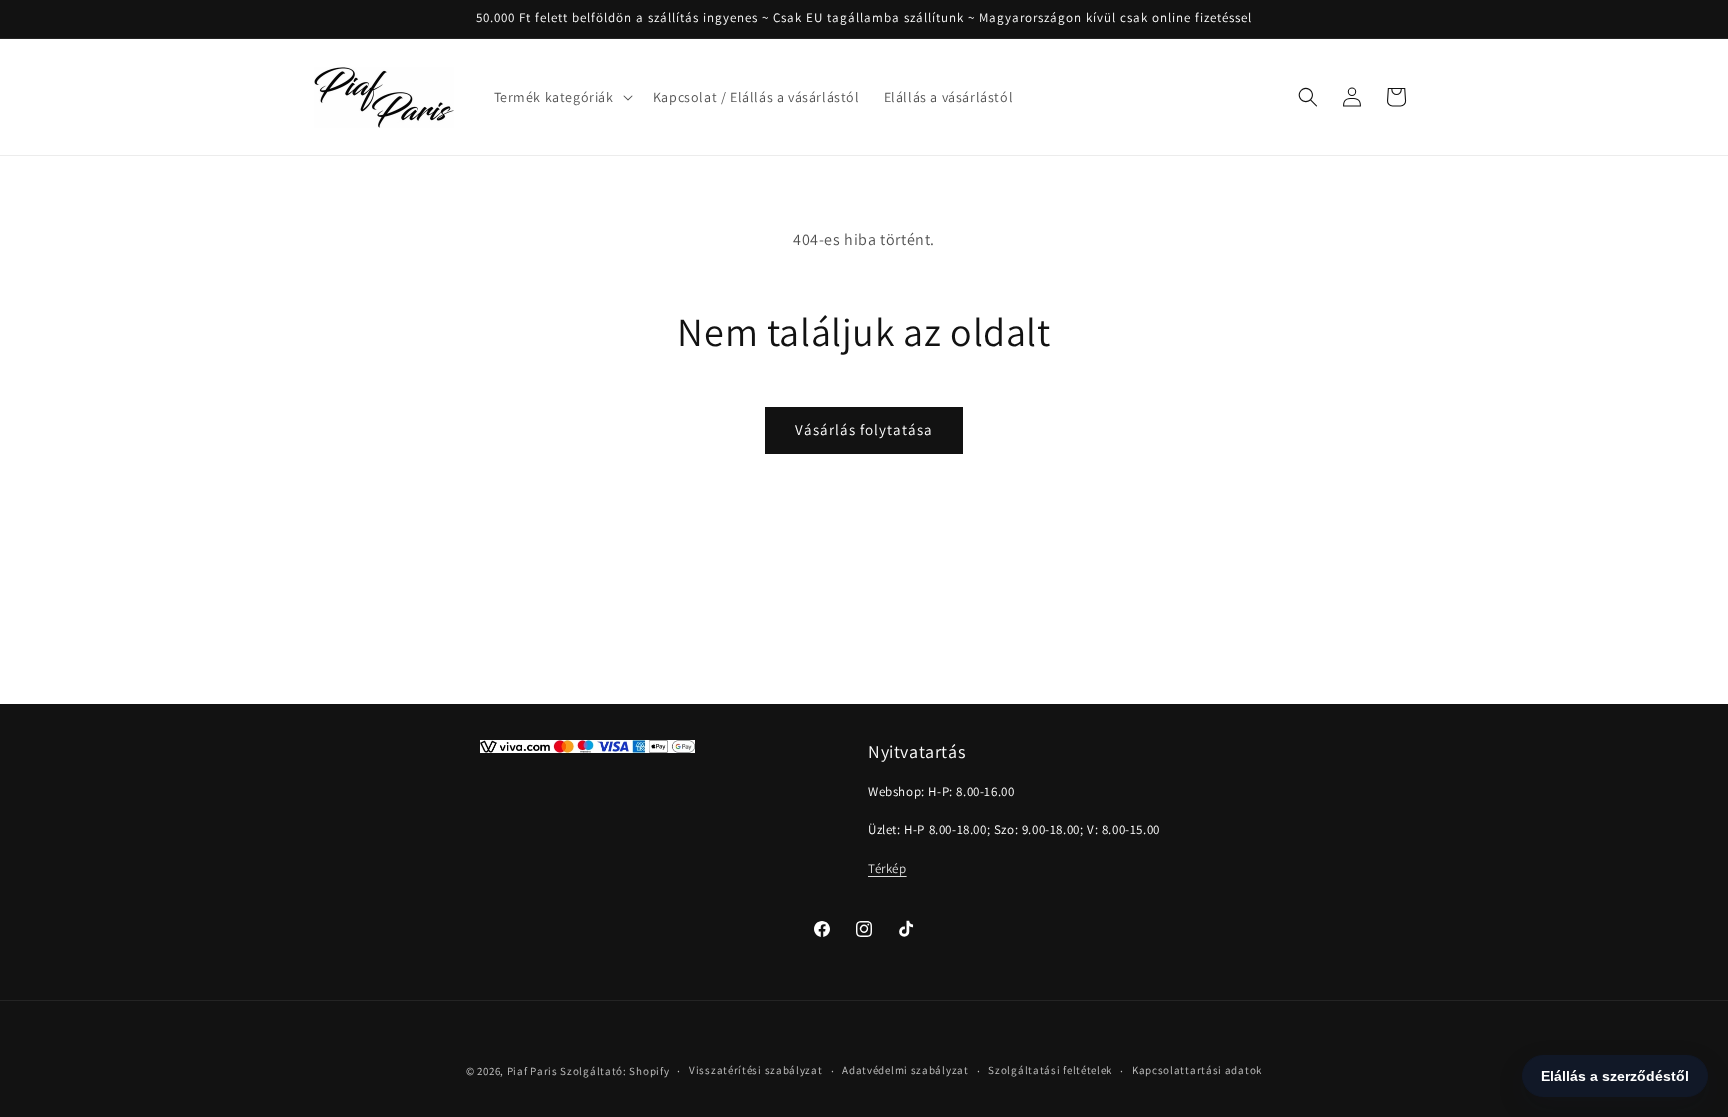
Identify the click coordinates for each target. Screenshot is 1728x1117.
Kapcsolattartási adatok (1197, 1070)
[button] (561, 97)
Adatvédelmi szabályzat (905, 1070)
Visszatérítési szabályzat (756, 1070)
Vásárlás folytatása (864, 429)
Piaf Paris (532, 1071)
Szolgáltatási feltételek (1050, 1070)
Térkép (887, 868)
